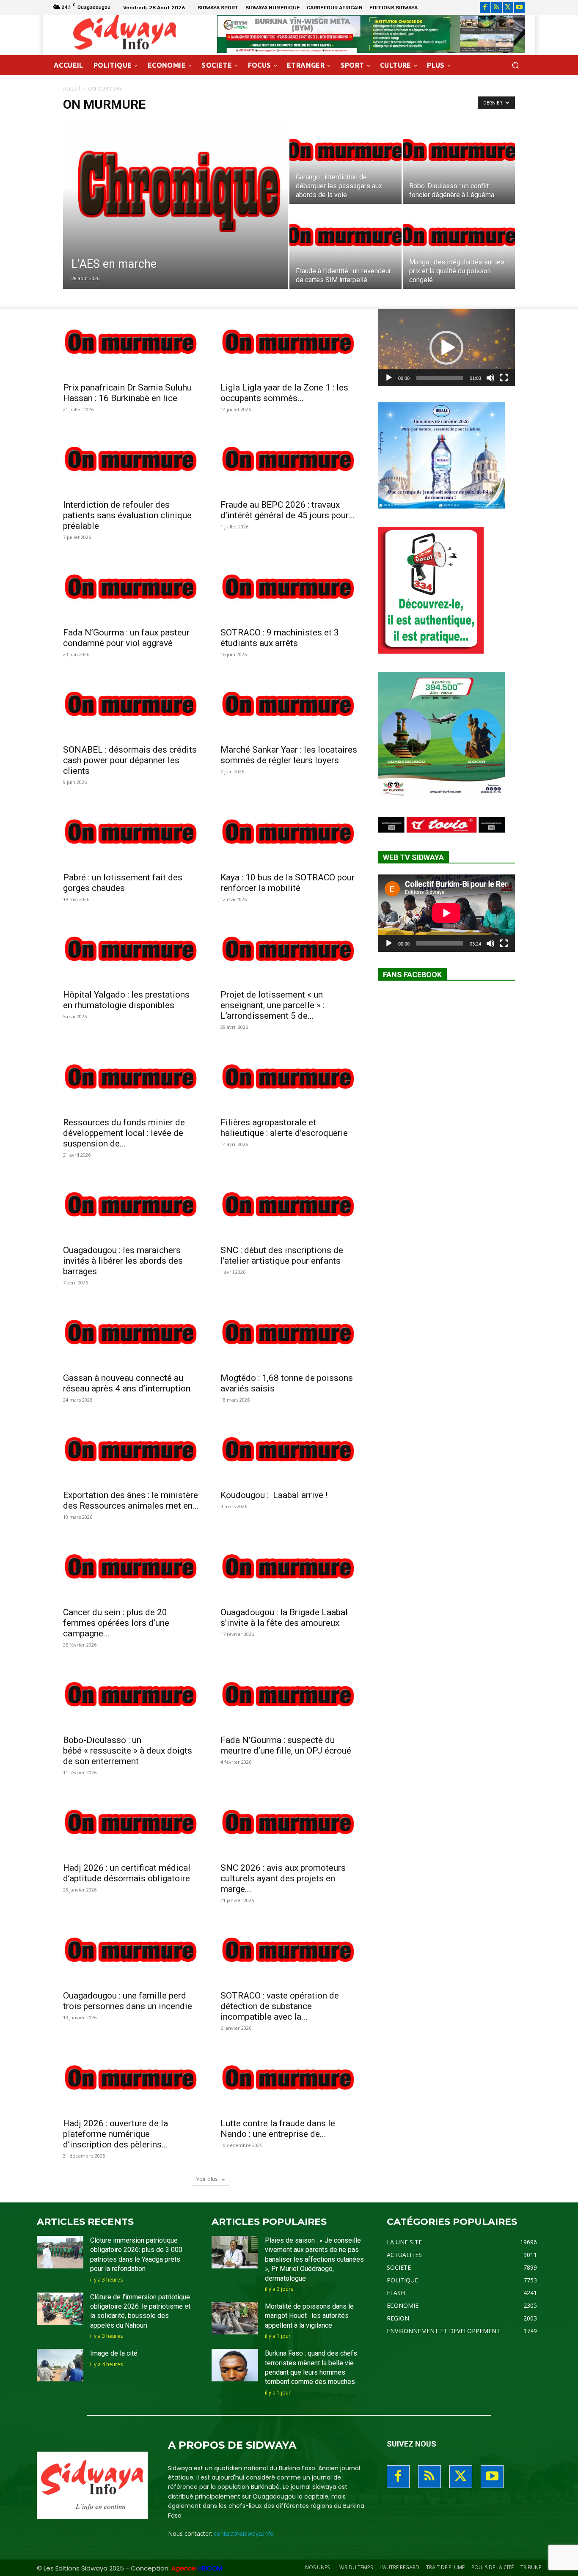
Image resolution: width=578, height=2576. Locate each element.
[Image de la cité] (60, 2365)
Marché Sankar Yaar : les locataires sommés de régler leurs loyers (289, 755)
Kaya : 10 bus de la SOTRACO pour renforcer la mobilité (288, 883)
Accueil (72, 89)
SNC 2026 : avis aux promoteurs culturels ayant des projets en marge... (283, 1878)
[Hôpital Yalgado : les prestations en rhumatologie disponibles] (132, 950)
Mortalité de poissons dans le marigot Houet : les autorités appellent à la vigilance (309, 2316)
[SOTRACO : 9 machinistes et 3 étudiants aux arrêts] (289, 588)
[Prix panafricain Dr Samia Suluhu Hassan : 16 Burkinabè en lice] (132, 343)
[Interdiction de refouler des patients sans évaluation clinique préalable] (132, 460)
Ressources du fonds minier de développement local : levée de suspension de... (124, 1133)
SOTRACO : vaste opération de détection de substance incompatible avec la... (280, 2006)
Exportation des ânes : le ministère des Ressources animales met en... (131, 1500)
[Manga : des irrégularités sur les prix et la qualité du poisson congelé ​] (459, 247)
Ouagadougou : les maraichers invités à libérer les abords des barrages (123, 1261)
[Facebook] (485, 7)
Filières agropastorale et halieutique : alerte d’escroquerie (284, 1128)
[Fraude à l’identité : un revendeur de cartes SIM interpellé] (345, 247)
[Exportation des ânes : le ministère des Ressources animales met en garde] (132, 1451)
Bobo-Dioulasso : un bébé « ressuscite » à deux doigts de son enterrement (128, 1751)
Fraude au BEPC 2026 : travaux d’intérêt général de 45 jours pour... (288, 510)
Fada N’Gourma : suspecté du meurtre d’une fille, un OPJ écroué (286, 1745)
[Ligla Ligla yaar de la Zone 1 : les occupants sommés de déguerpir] (289, 343)
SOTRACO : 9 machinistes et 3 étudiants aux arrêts (280, 638)
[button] (515, 65)
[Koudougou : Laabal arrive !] (289, 1451)
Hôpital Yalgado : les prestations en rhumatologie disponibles (126, 1000)
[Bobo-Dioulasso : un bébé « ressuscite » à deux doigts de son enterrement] (132, 1696)
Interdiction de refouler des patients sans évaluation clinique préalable (127, 515)
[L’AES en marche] (176, 218)
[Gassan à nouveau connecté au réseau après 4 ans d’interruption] (132, 1333)
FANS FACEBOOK (412, 975)
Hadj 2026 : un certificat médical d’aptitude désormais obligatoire (127, 1873)
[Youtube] (519, 7)
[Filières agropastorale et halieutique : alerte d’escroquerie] (289, 1078)
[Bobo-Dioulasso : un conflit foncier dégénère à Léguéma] (459, 162)
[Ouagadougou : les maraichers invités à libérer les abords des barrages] (132, 1206)
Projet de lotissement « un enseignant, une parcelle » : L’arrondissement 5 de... (272, 1005)
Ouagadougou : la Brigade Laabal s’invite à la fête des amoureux (284, 1618)
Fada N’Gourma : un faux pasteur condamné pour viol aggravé (126, 638)
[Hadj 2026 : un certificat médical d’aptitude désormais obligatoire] (132, 1823)
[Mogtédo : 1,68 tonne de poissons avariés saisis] (289, 1333)
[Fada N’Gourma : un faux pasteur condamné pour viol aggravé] (132, 588)
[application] (446, 348)
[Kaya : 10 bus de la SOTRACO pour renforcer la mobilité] (289, 833)
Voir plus (208, 2179)
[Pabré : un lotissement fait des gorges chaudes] (132, 833)
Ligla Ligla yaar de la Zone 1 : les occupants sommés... (284, 393)
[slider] (440, 378)
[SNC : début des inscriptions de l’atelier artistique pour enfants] (289, 1206)
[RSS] (497, 7)
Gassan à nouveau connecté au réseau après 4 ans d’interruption (127, 1383)
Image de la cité (114, 2353)
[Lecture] (389, 378)
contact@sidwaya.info (244, 2533)
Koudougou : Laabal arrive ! (274, 1495)
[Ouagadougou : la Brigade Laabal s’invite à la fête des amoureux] (289, 1568)
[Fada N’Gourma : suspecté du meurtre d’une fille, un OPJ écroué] (289, 1696)
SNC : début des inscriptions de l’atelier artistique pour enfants (282, 1255)
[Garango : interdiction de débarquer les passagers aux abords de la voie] (345, 162)
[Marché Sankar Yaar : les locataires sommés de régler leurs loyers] (289, 705)
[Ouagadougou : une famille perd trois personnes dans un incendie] (132, 1951)
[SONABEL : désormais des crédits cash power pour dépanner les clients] (132, 705)
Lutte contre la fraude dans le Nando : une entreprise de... (278, 2129)
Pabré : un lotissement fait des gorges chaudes (123, 883)
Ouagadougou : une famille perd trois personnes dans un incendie (128, 2001)
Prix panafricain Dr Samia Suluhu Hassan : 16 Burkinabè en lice (127, 393)
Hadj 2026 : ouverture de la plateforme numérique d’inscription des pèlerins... (116, 2134)
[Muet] (490, 378)
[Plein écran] (504, 378)
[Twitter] (508, 7)
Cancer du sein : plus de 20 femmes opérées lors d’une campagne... (116, 1623)
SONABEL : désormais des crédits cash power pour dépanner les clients (130, 760)
